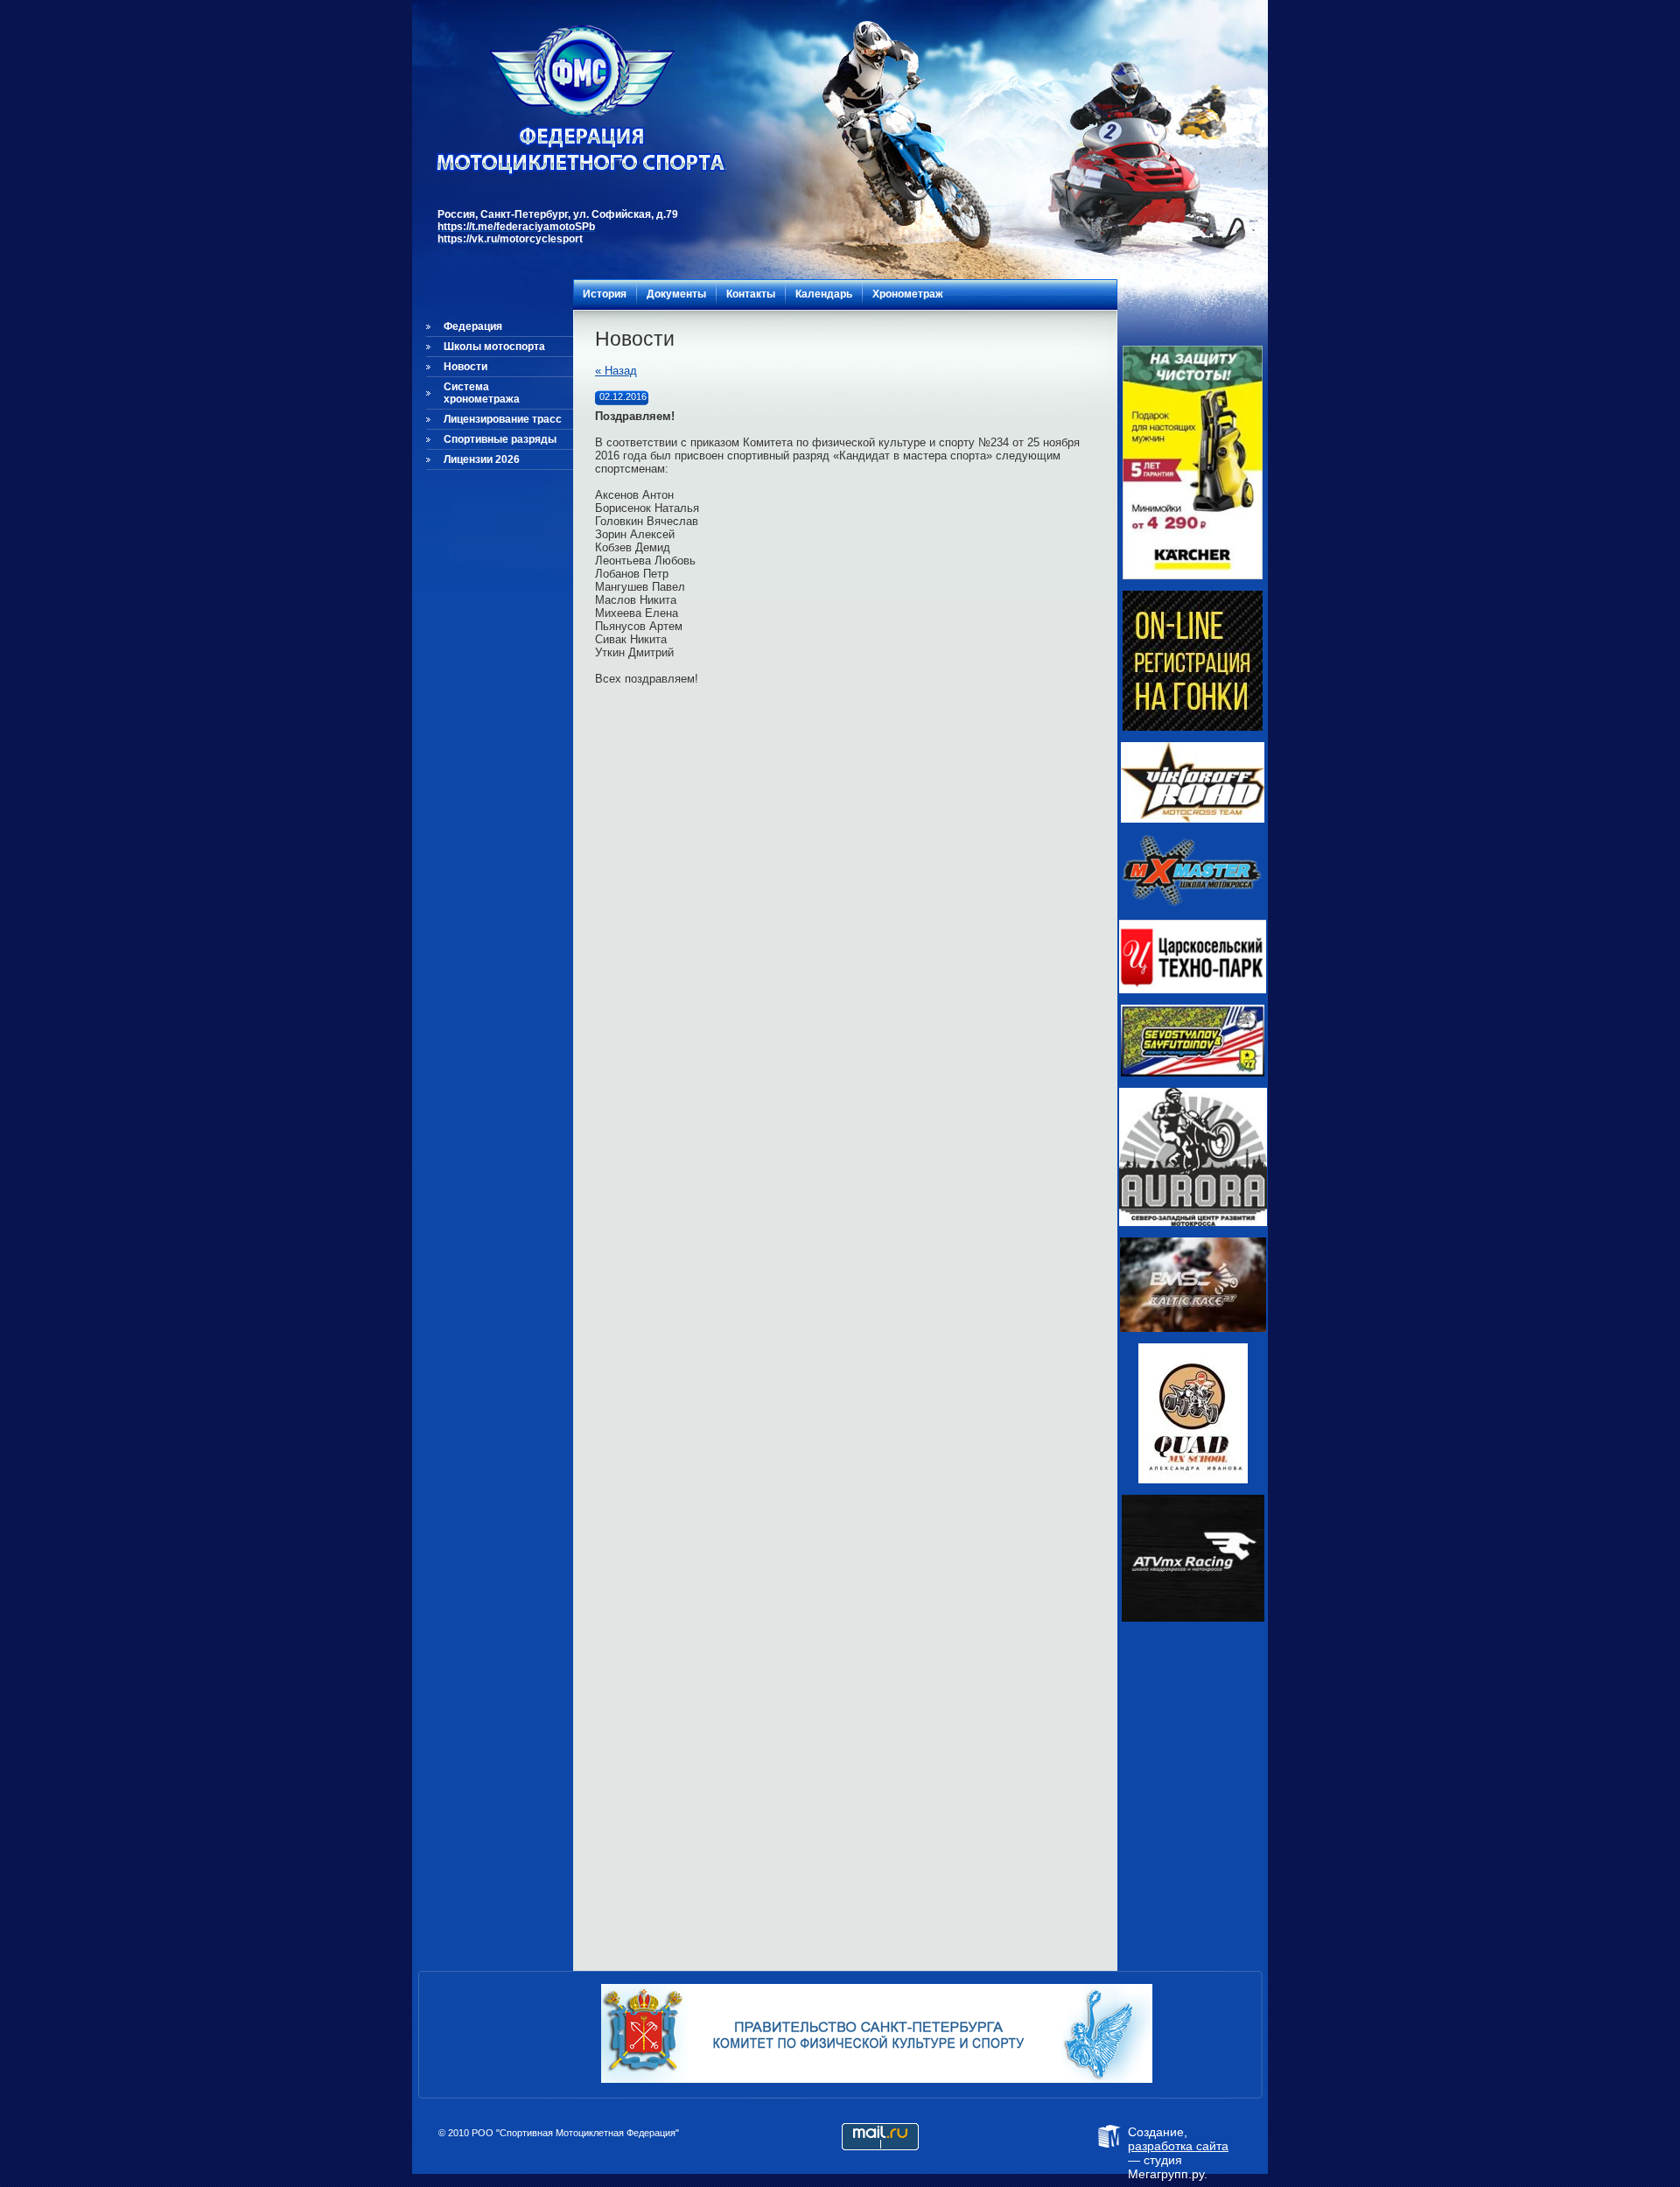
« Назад (616, 371)
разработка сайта (1178, 2146)
